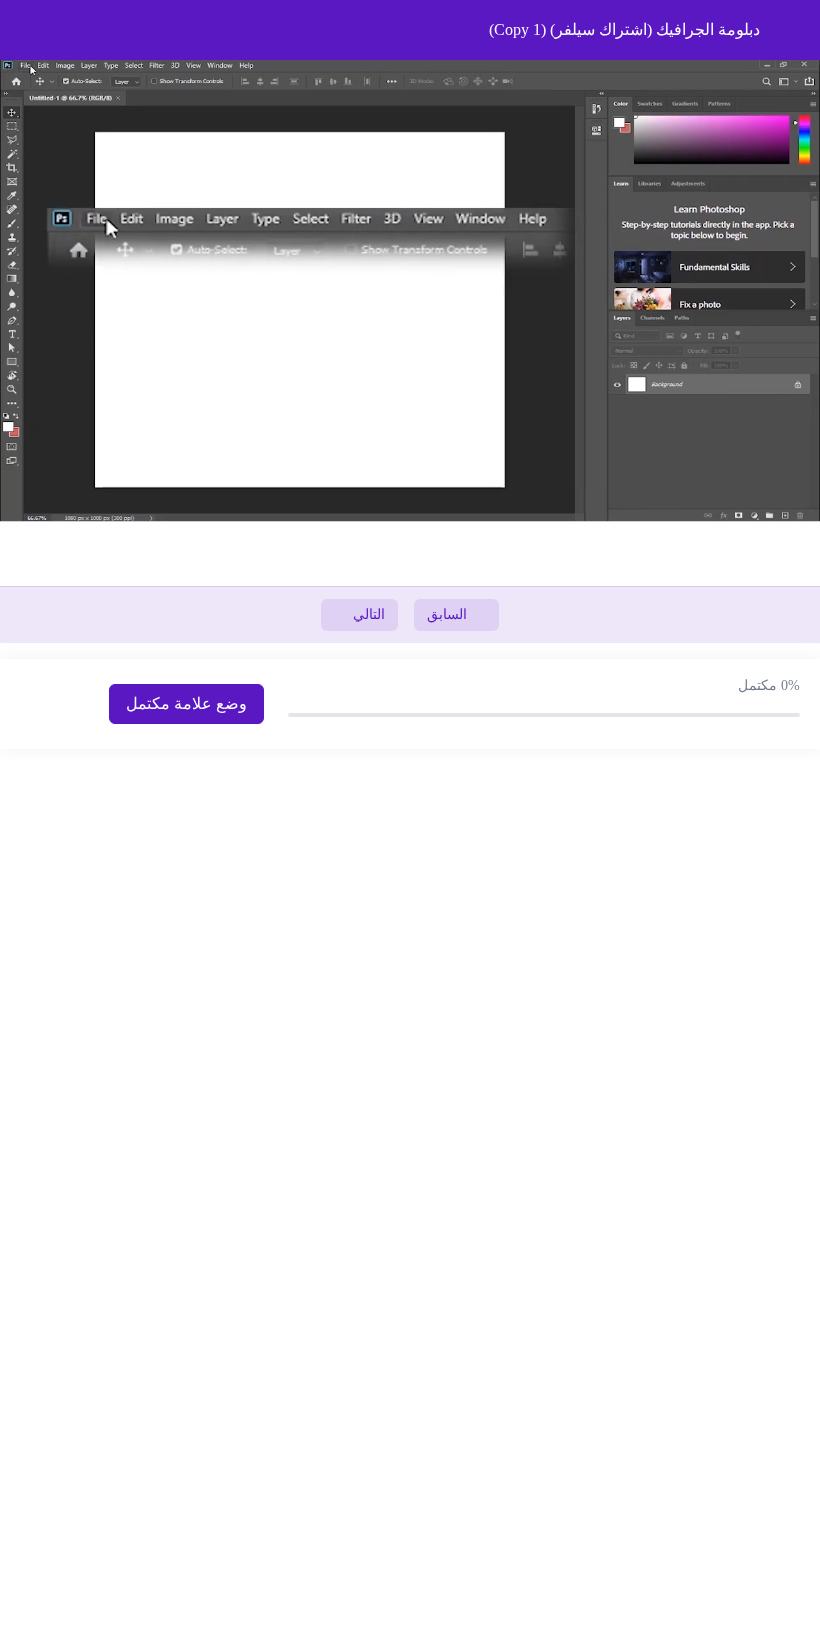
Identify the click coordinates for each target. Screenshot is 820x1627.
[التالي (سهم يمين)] (785, 814)
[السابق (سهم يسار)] (35, 814)
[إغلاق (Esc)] (798, 22)
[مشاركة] (754, 22)
